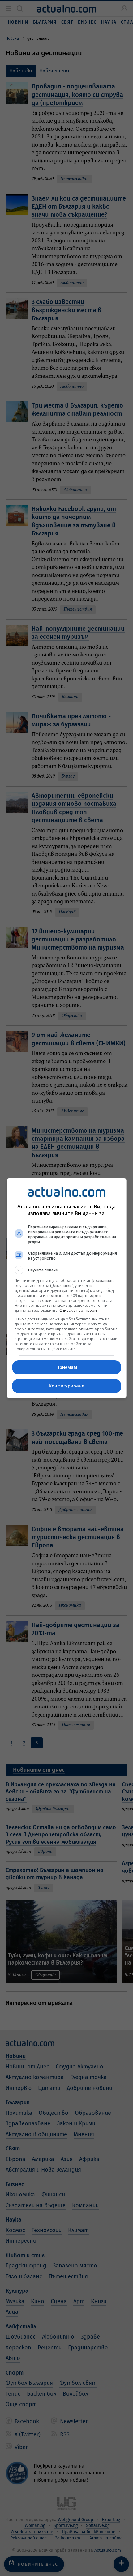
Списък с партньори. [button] (79, 1310)
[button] (67, 1270)
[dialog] (67, 1288)
